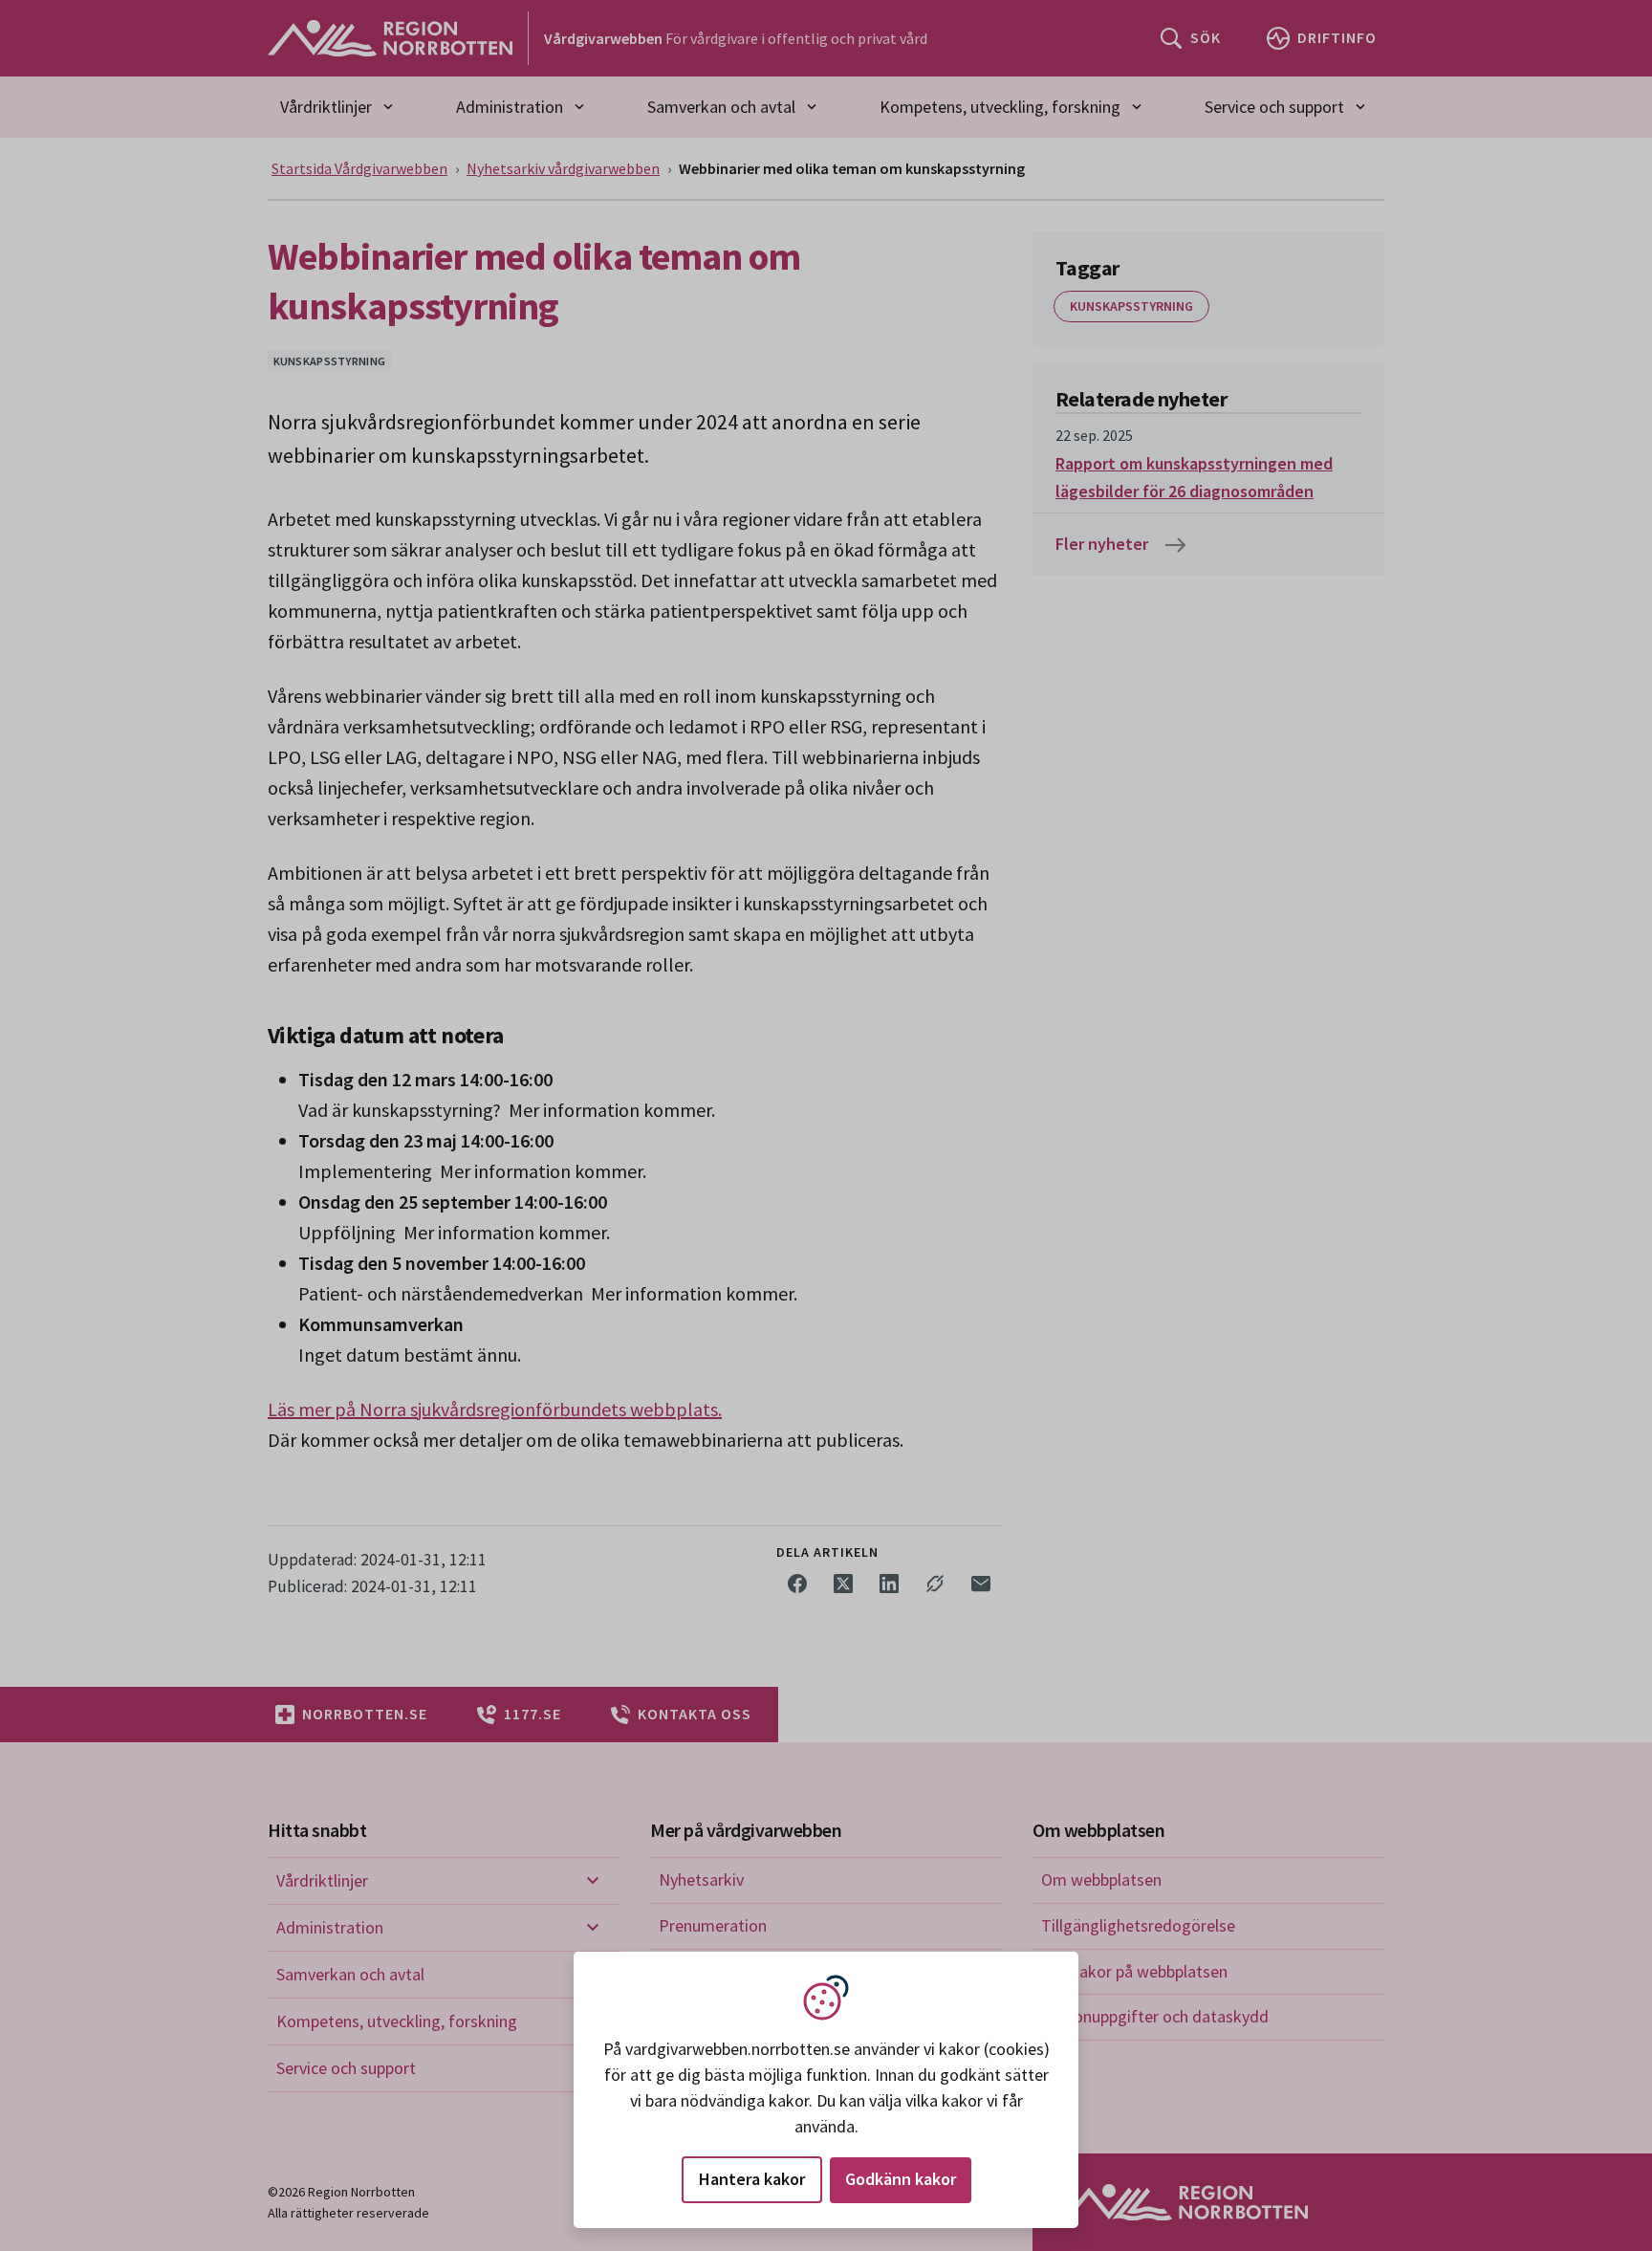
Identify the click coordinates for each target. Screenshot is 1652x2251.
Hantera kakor (752, 2179)
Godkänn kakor (901, 2179)
